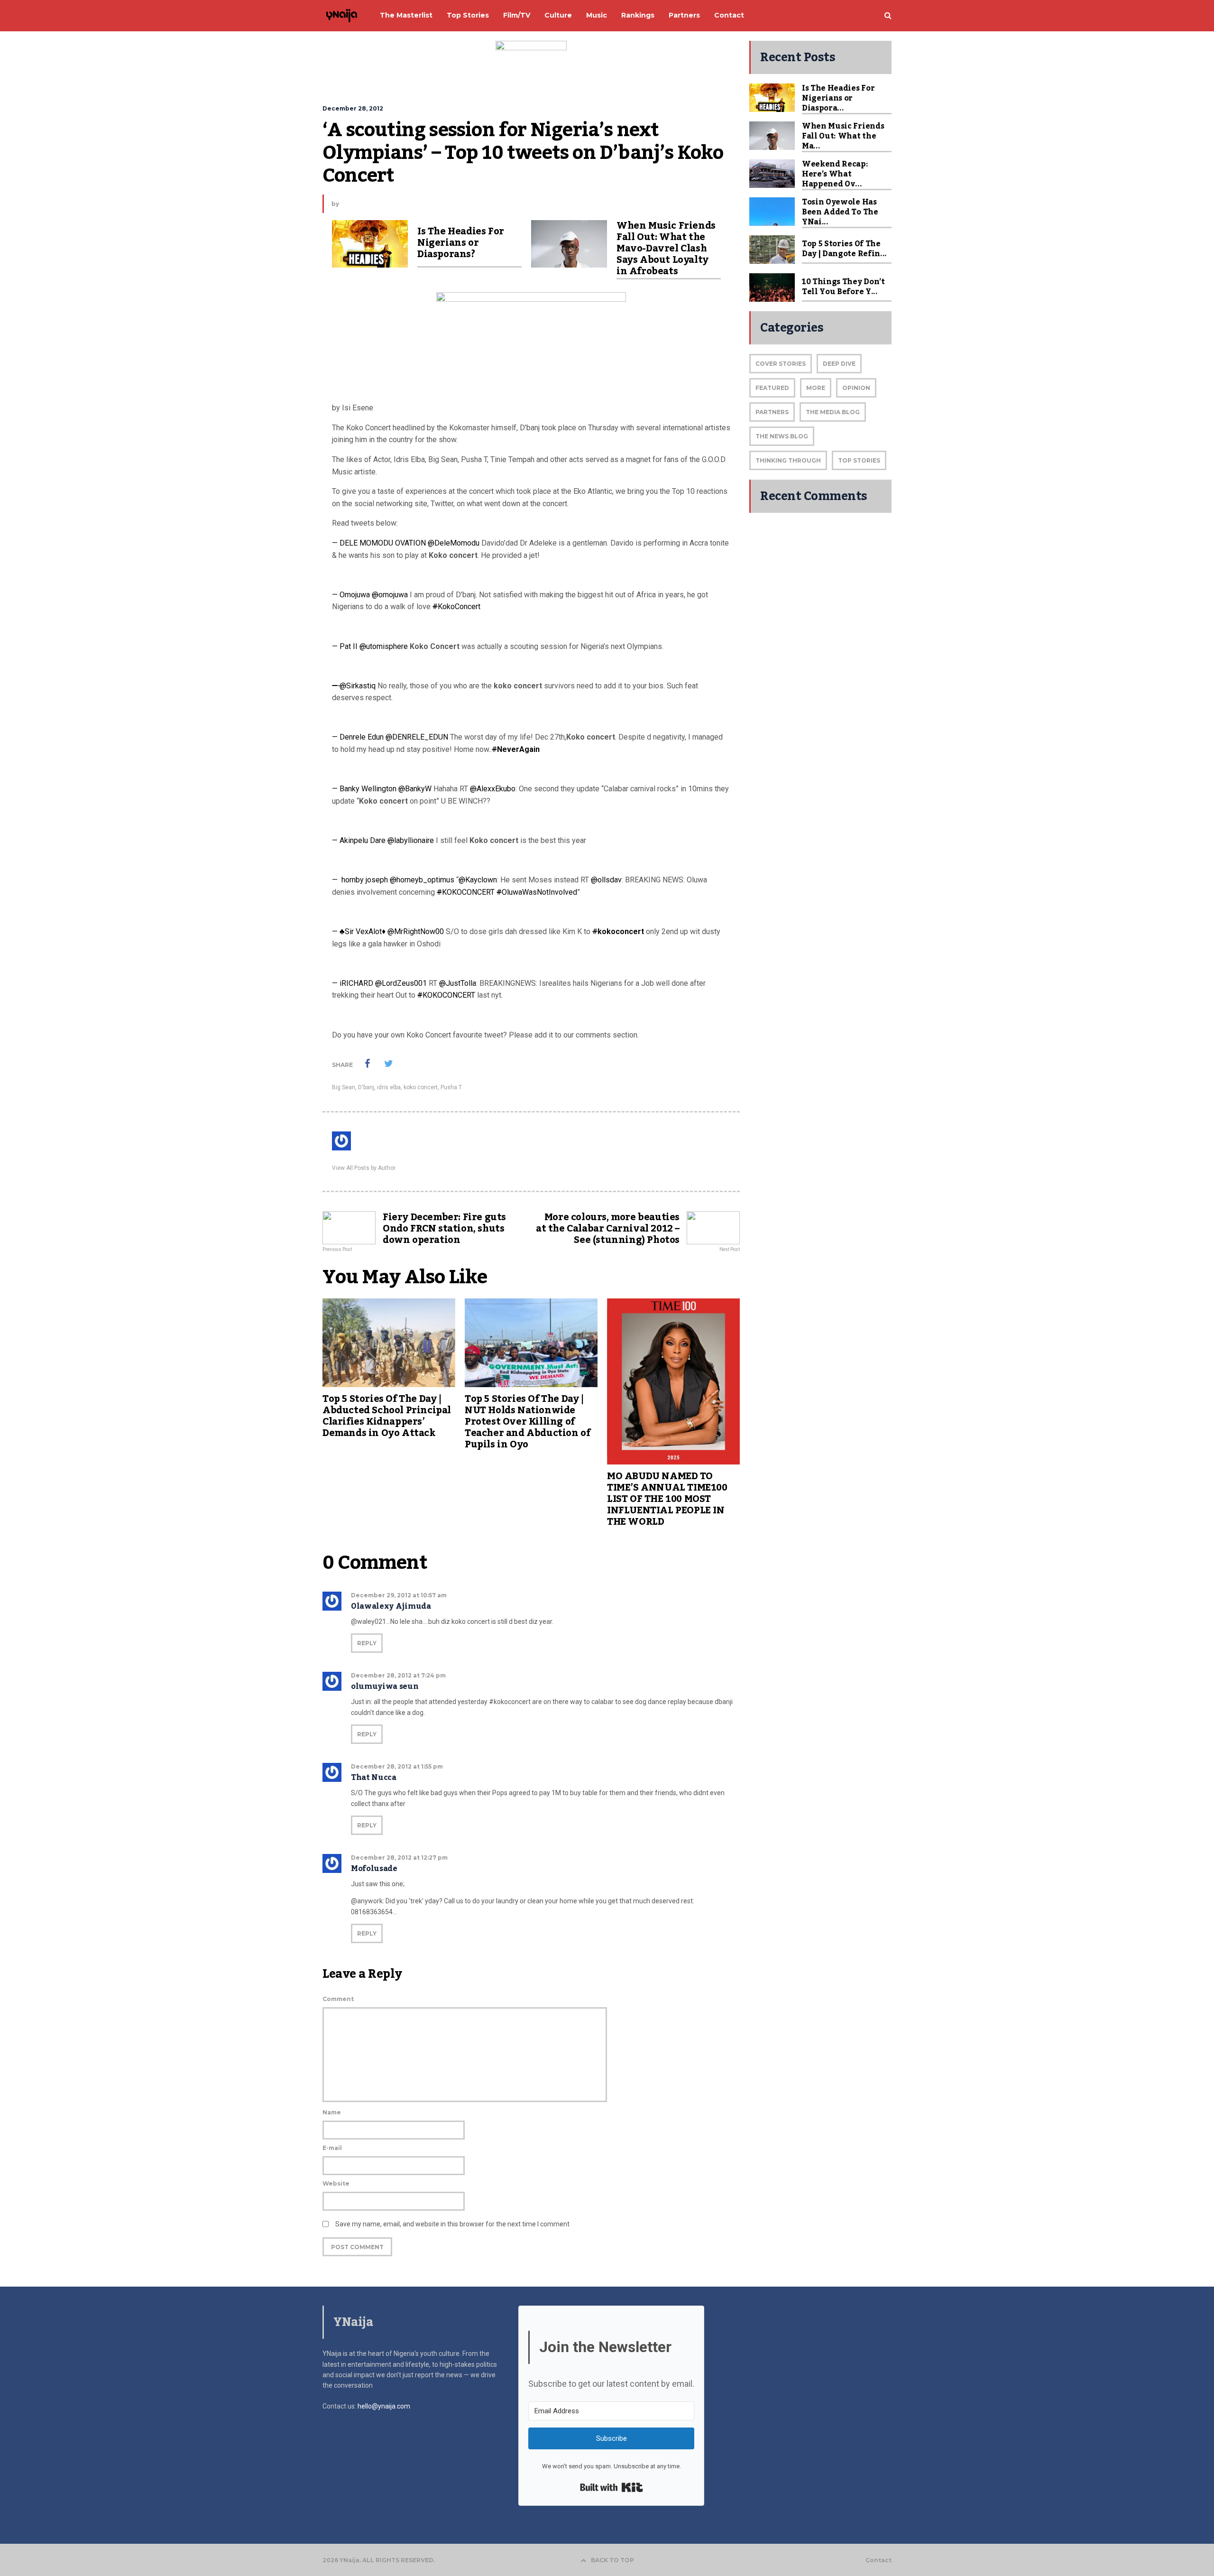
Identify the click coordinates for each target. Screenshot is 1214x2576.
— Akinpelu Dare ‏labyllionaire (384, 840)
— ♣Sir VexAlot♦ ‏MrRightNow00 (389, 931)
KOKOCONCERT (466, 892)
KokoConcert (456, 607)
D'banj (366, 1087)
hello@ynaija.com (384, 2406)
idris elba (389, 1087)
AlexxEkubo (493, 789)
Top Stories (859, 460)
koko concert (421, 1087)
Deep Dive (839, 364)
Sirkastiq (355, 686)
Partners (772, 412)
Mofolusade (374, 1869)
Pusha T (451, 1087)
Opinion (856, 388)
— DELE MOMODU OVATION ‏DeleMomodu (406, 543)
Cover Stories (781, 364)
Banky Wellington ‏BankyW (386, 789)
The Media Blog (833, 412)
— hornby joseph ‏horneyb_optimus (394, 880)
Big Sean (344, 1087)
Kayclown (478, 880)
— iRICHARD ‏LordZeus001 (380, 983)
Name (332, 2112)
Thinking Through (788, 460)
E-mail (332, 2148)
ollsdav (606, 880)
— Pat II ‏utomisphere (371, 646)
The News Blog (782, 436)
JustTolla (458, 983)
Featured (772, 388)
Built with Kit (612, 2487)
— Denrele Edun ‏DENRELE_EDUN (391, 737)
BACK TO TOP (612, 2560)
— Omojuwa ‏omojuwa (371, 595)
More (816, 388)
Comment (338, 1999)
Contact (878, 2560)
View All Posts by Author (364, 1168)
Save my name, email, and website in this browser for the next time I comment (452, 2224)
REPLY (367, 1643)
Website (336, 2183)
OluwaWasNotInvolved (537, 892)
